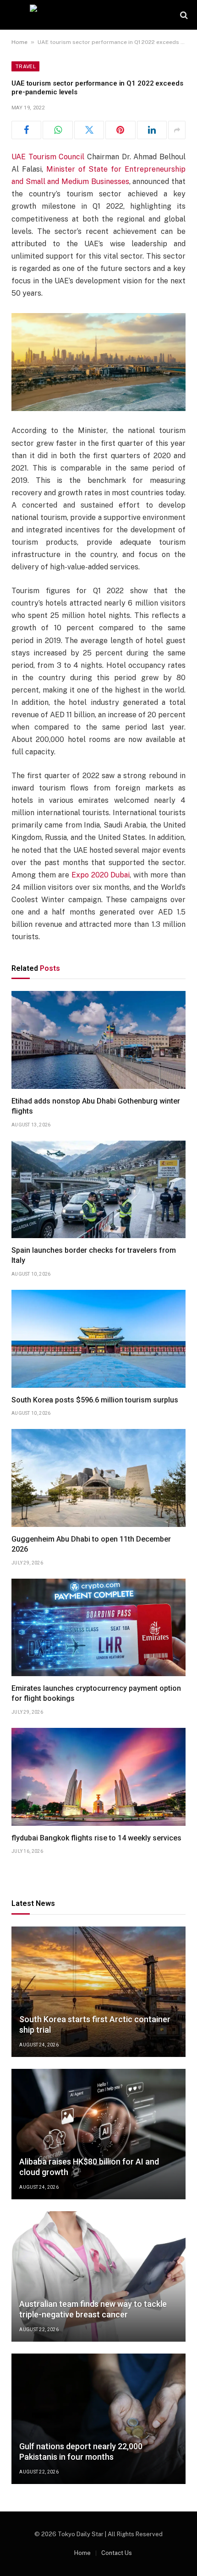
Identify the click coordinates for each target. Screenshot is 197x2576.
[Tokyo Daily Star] (99, 15)
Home (19, 42)
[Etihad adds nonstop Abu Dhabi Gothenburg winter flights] (98, 1040)
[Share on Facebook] (26, 130)
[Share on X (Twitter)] (89, 130)
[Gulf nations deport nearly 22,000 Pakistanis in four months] (98, 2419)
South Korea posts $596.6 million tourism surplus (95, 1400)
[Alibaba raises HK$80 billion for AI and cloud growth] (98, 2134)
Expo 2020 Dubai (101, 875)
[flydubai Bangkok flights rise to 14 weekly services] (98, 1777)
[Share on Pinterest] (120, 130)
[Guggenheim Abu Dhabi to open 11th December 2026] (98, 1478)
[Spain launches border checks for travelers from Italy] (98, 1190)
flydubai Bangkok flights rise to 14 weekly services (96, 1838)
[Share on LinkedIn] (152, 130)
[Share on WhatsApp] (57, 130)
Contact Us (117, 2553)
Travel (25, 66)
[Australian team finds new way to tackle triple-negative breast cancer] (98, 2276)
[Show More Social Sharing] (177, 130)
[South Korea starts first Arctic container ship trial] (98, 1992)
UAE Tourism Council (48, 157)
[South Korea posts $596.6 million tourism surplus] (98, 1339)
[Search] (183, 15)
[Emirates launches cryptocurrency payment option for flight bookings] (98, 1628)
